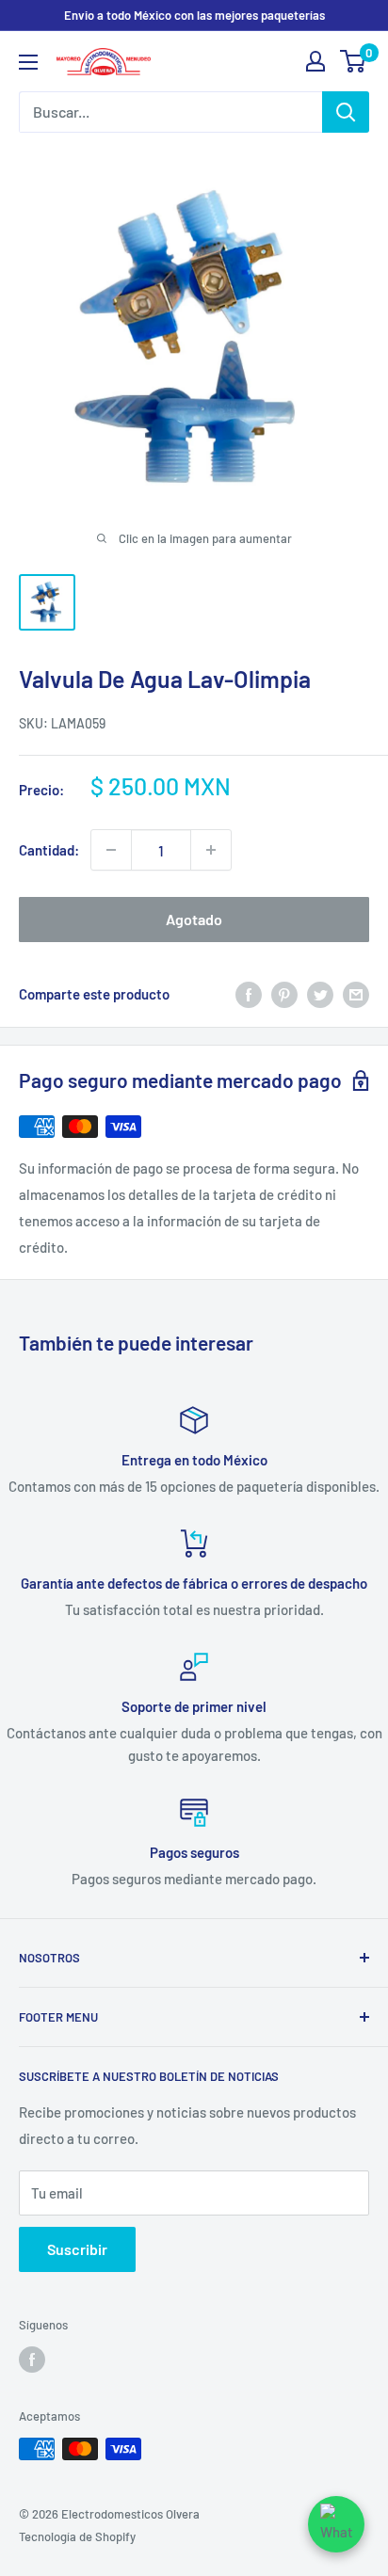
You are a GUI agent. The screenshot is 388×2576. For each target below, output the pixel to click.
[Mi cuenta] (315, 61)
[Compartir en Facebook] (249, 994)
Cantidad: (49, 850)
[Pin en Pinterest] (284, 994)
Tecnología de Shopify (77, 2536)
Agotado (194, 919)
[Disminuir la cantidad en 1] (111, 850)
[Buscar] (346, 112)
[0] (354, 61)
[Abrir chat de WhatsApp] (336, 2524)
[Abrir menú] (28, 62)
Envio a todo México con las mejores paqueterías (194, 15)
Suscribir (77, 2249)
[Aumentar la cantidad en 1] (211, 850)
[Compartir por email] (356, 994)
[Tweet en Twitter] (320, 994)
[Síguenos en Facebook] (32, 2360)
